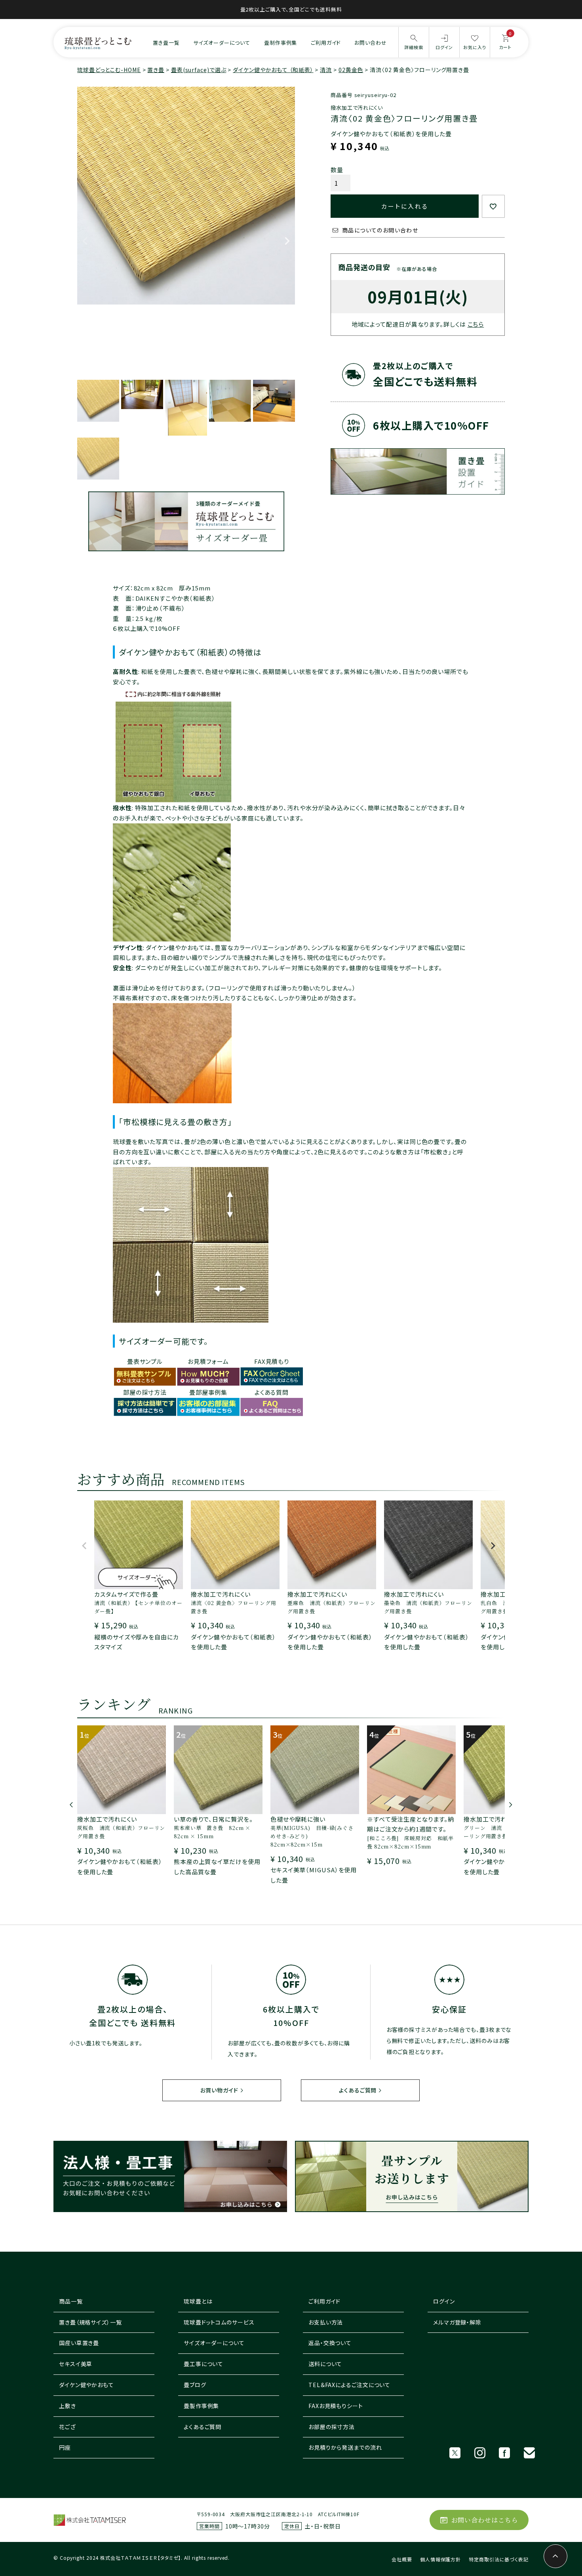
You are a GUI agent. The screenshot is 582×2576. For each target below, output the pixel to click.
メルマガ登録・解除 (457, 2322)
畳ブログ (195, 2385)
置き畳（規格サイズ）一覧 (90, 2322)
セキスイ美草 (76, 2364)
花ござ (67, 2427)
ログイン (444, 2301)
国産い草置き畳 (79, 2343)
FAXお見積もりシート (336, 2406)
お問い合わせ (370, 43)
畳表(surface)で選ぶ (199, 70)
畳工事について (204, 2364)
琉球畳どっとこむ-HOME (109, 70)
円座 (65, 2447)
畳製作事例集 (201, 2406)
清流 (326, 70)
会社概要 (402, 2559)
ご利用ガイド (326, 43)
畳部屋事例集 (208, 1392)
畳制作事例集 (281, 43)
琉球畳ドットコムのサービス (219, 2322)
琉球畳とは (198, 2301)
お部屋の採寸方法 (332, 2427)
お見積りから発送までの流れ (345, 2447)
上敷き (68, 2406)
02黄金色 (351, 70)
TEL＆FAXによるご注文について (349, 2385)
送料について (325, 2364)
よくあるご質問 (358, 2090)
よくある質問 (272, 1392)
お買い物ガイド (219, 2090)
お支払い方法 (326, 2322)
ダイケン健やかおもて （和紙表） (273, 70)
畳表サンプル (145, 1361)
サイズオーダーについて (222, 43)
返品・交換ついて (330, 2343)
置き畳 (156, 70)
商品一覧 (71, 2301)
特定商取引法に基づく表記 (499, 2559)
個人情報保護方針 (440, 2559)
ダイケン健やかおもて (87, 2385)
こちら (476, 324)
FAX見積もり (272, 1361)
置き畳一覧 (166, 43)
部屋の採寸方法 (145, 1392)
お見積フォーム (208, 1361)
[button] (85, 1549)
